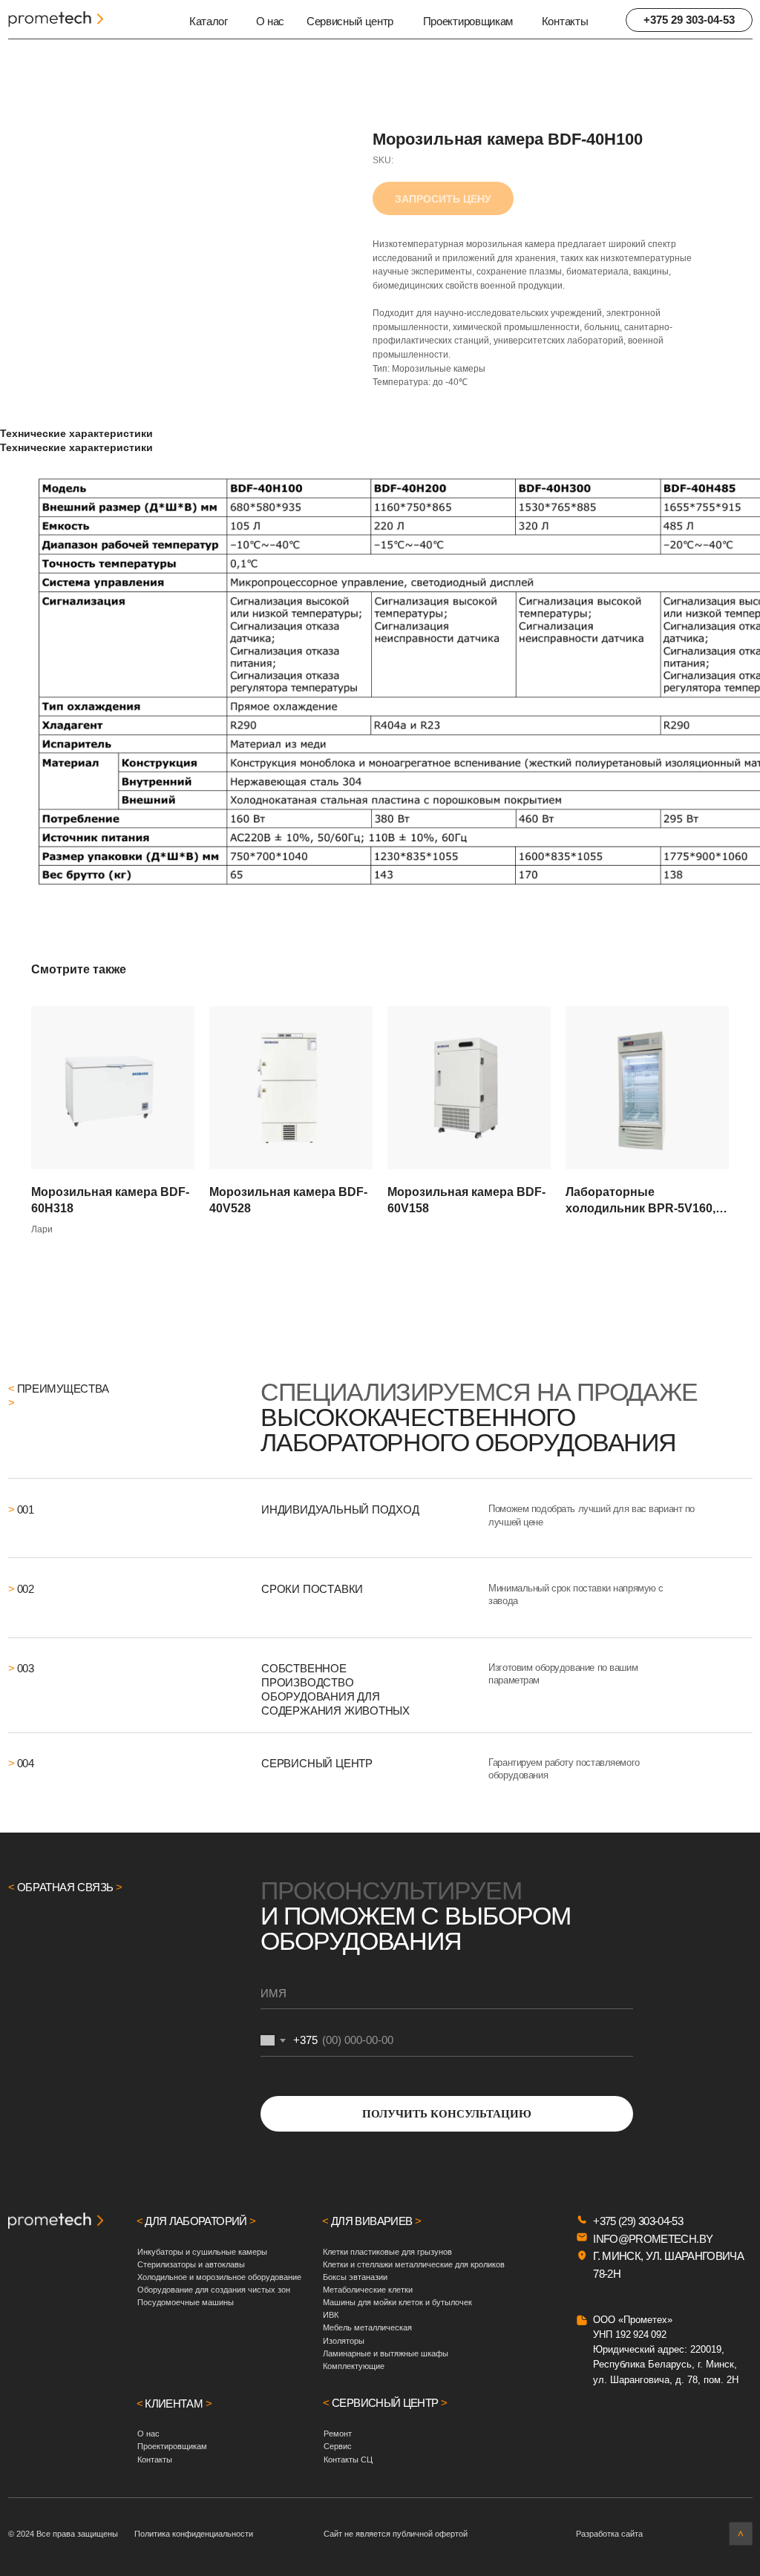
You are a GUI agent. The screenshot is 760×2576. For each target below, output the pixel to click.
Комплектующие (354, 2366)
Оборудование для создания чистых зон (214, 2290)
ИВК (331, 2315)
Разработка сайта (609, 2534)
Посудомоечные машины (186, 2302)
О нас (270, 21)
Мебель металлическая (367, 2327)
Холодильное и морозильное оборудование (219, 2277)
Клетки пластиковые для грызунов (387, 2252)
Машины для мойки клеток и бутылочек (397, 2302)
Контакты (565, 21)
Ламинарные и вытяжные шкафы (386, 2353)
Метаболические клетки (368, 2290)
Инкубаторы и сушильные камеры (202, 2252)
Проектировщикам (468, 21)
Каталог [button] (209, 21)
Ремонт (338, 2434)
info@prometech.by (653, 2239)
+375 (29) (616, 2221)
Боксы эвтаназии (355, 2277)
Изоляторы (344, 2341)
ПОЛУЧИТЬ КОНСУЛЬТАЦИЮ (447, 2114)
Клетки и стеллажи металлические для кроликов (414, 2264)
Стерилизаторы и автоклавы (191, 2264)
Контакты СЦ (348, 2460)
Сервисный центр (350, 21)
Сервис (338, 2446)
